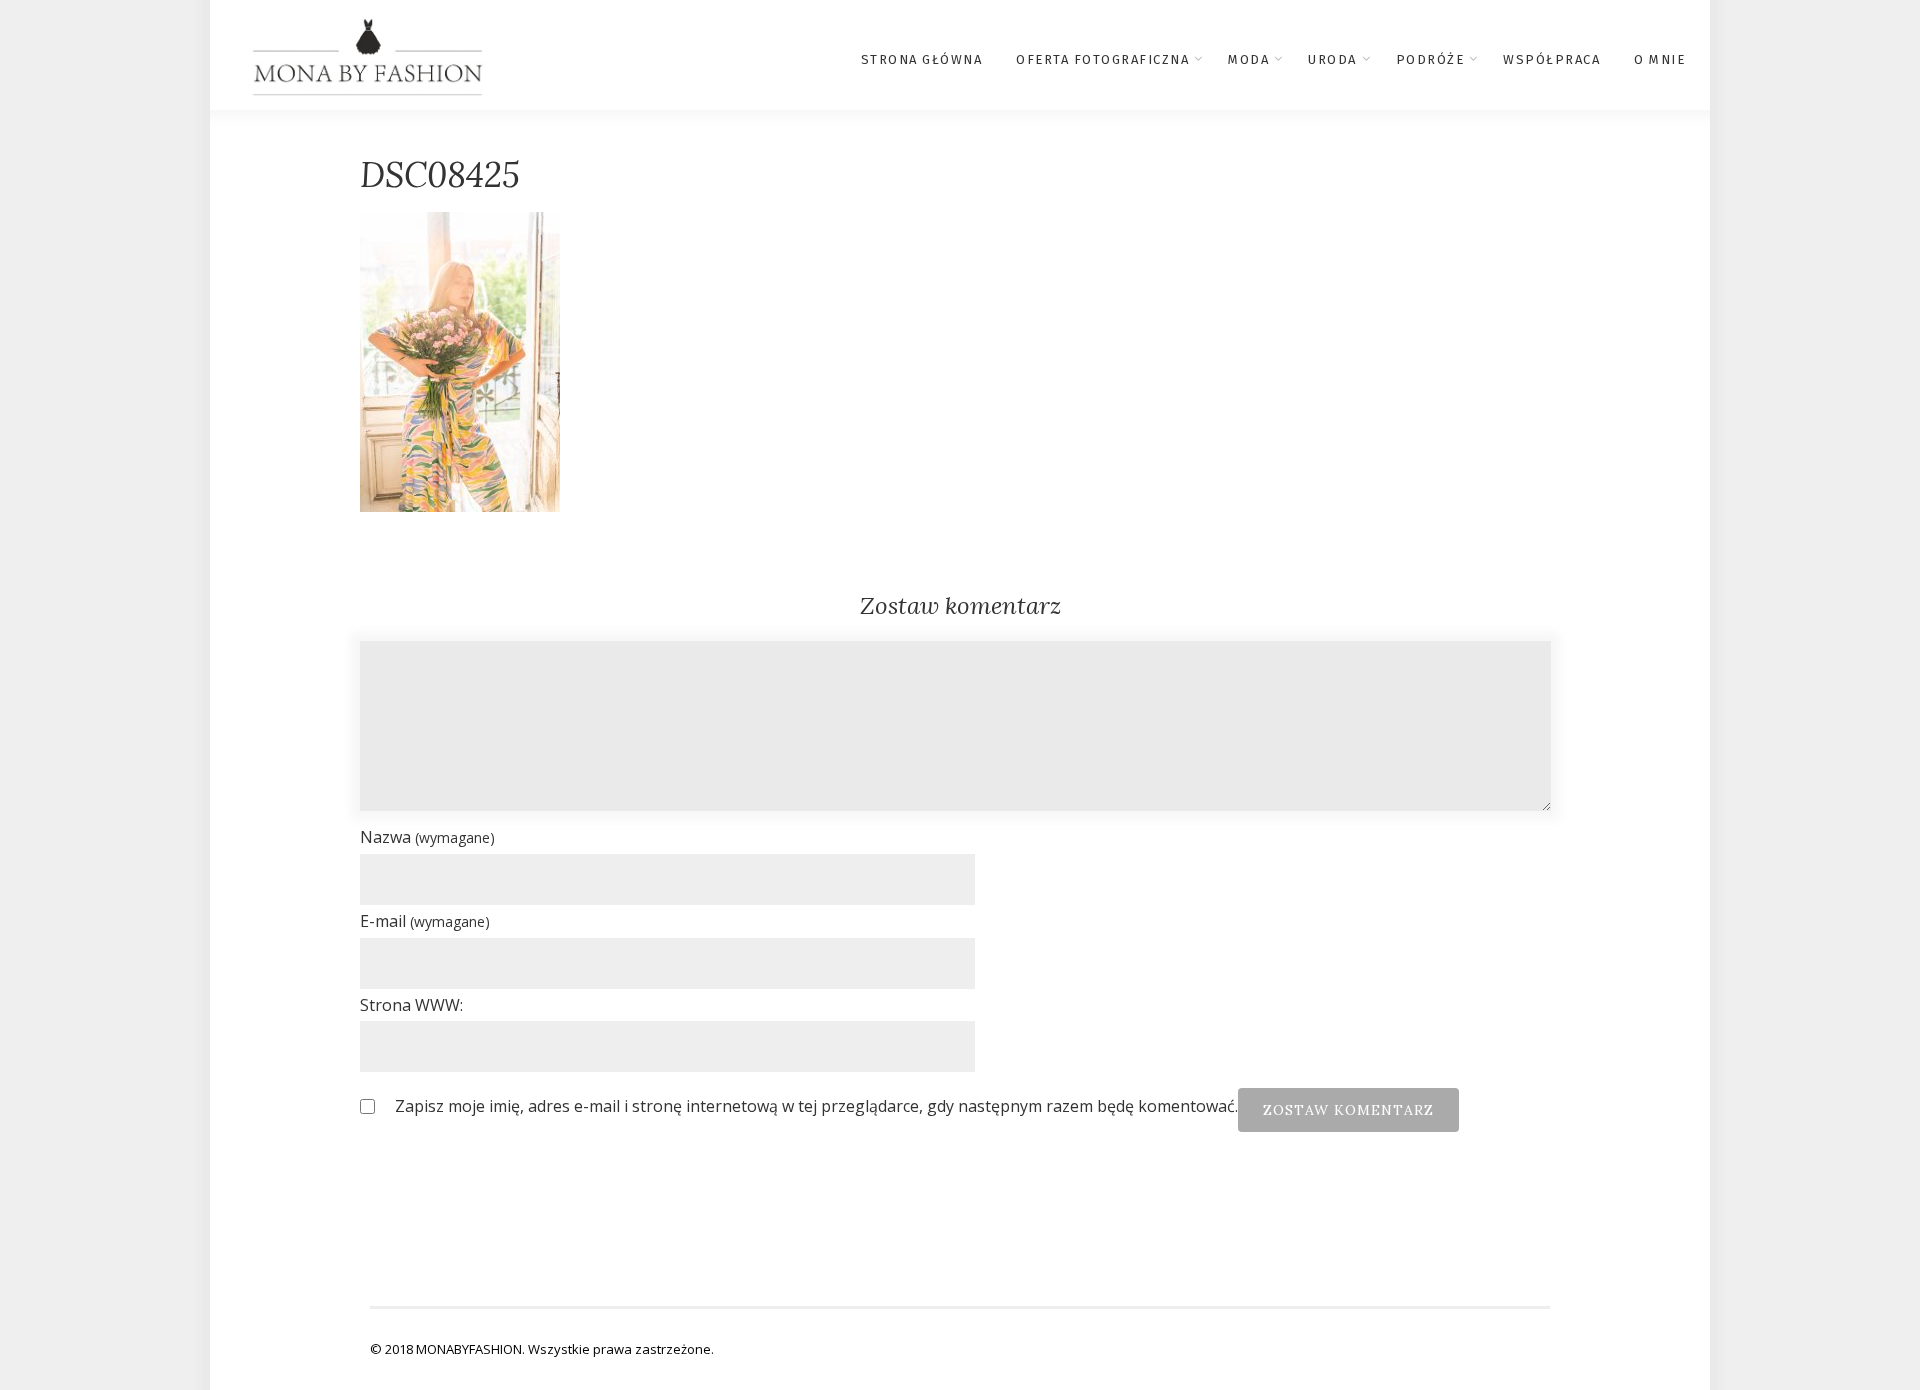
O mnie (1659, 59)
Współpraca (1551, 59)
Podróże (1430, 59)
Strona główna (922, 59)
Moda (1248, 59)
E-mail (425, 921)
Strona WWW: (411, 1005)
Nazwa (427, 837)
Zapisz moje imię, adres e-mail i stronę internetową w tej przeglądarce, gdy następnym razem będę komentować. (816, 1106)
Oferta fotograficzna (1102, 59)
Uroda (1332, 59)
